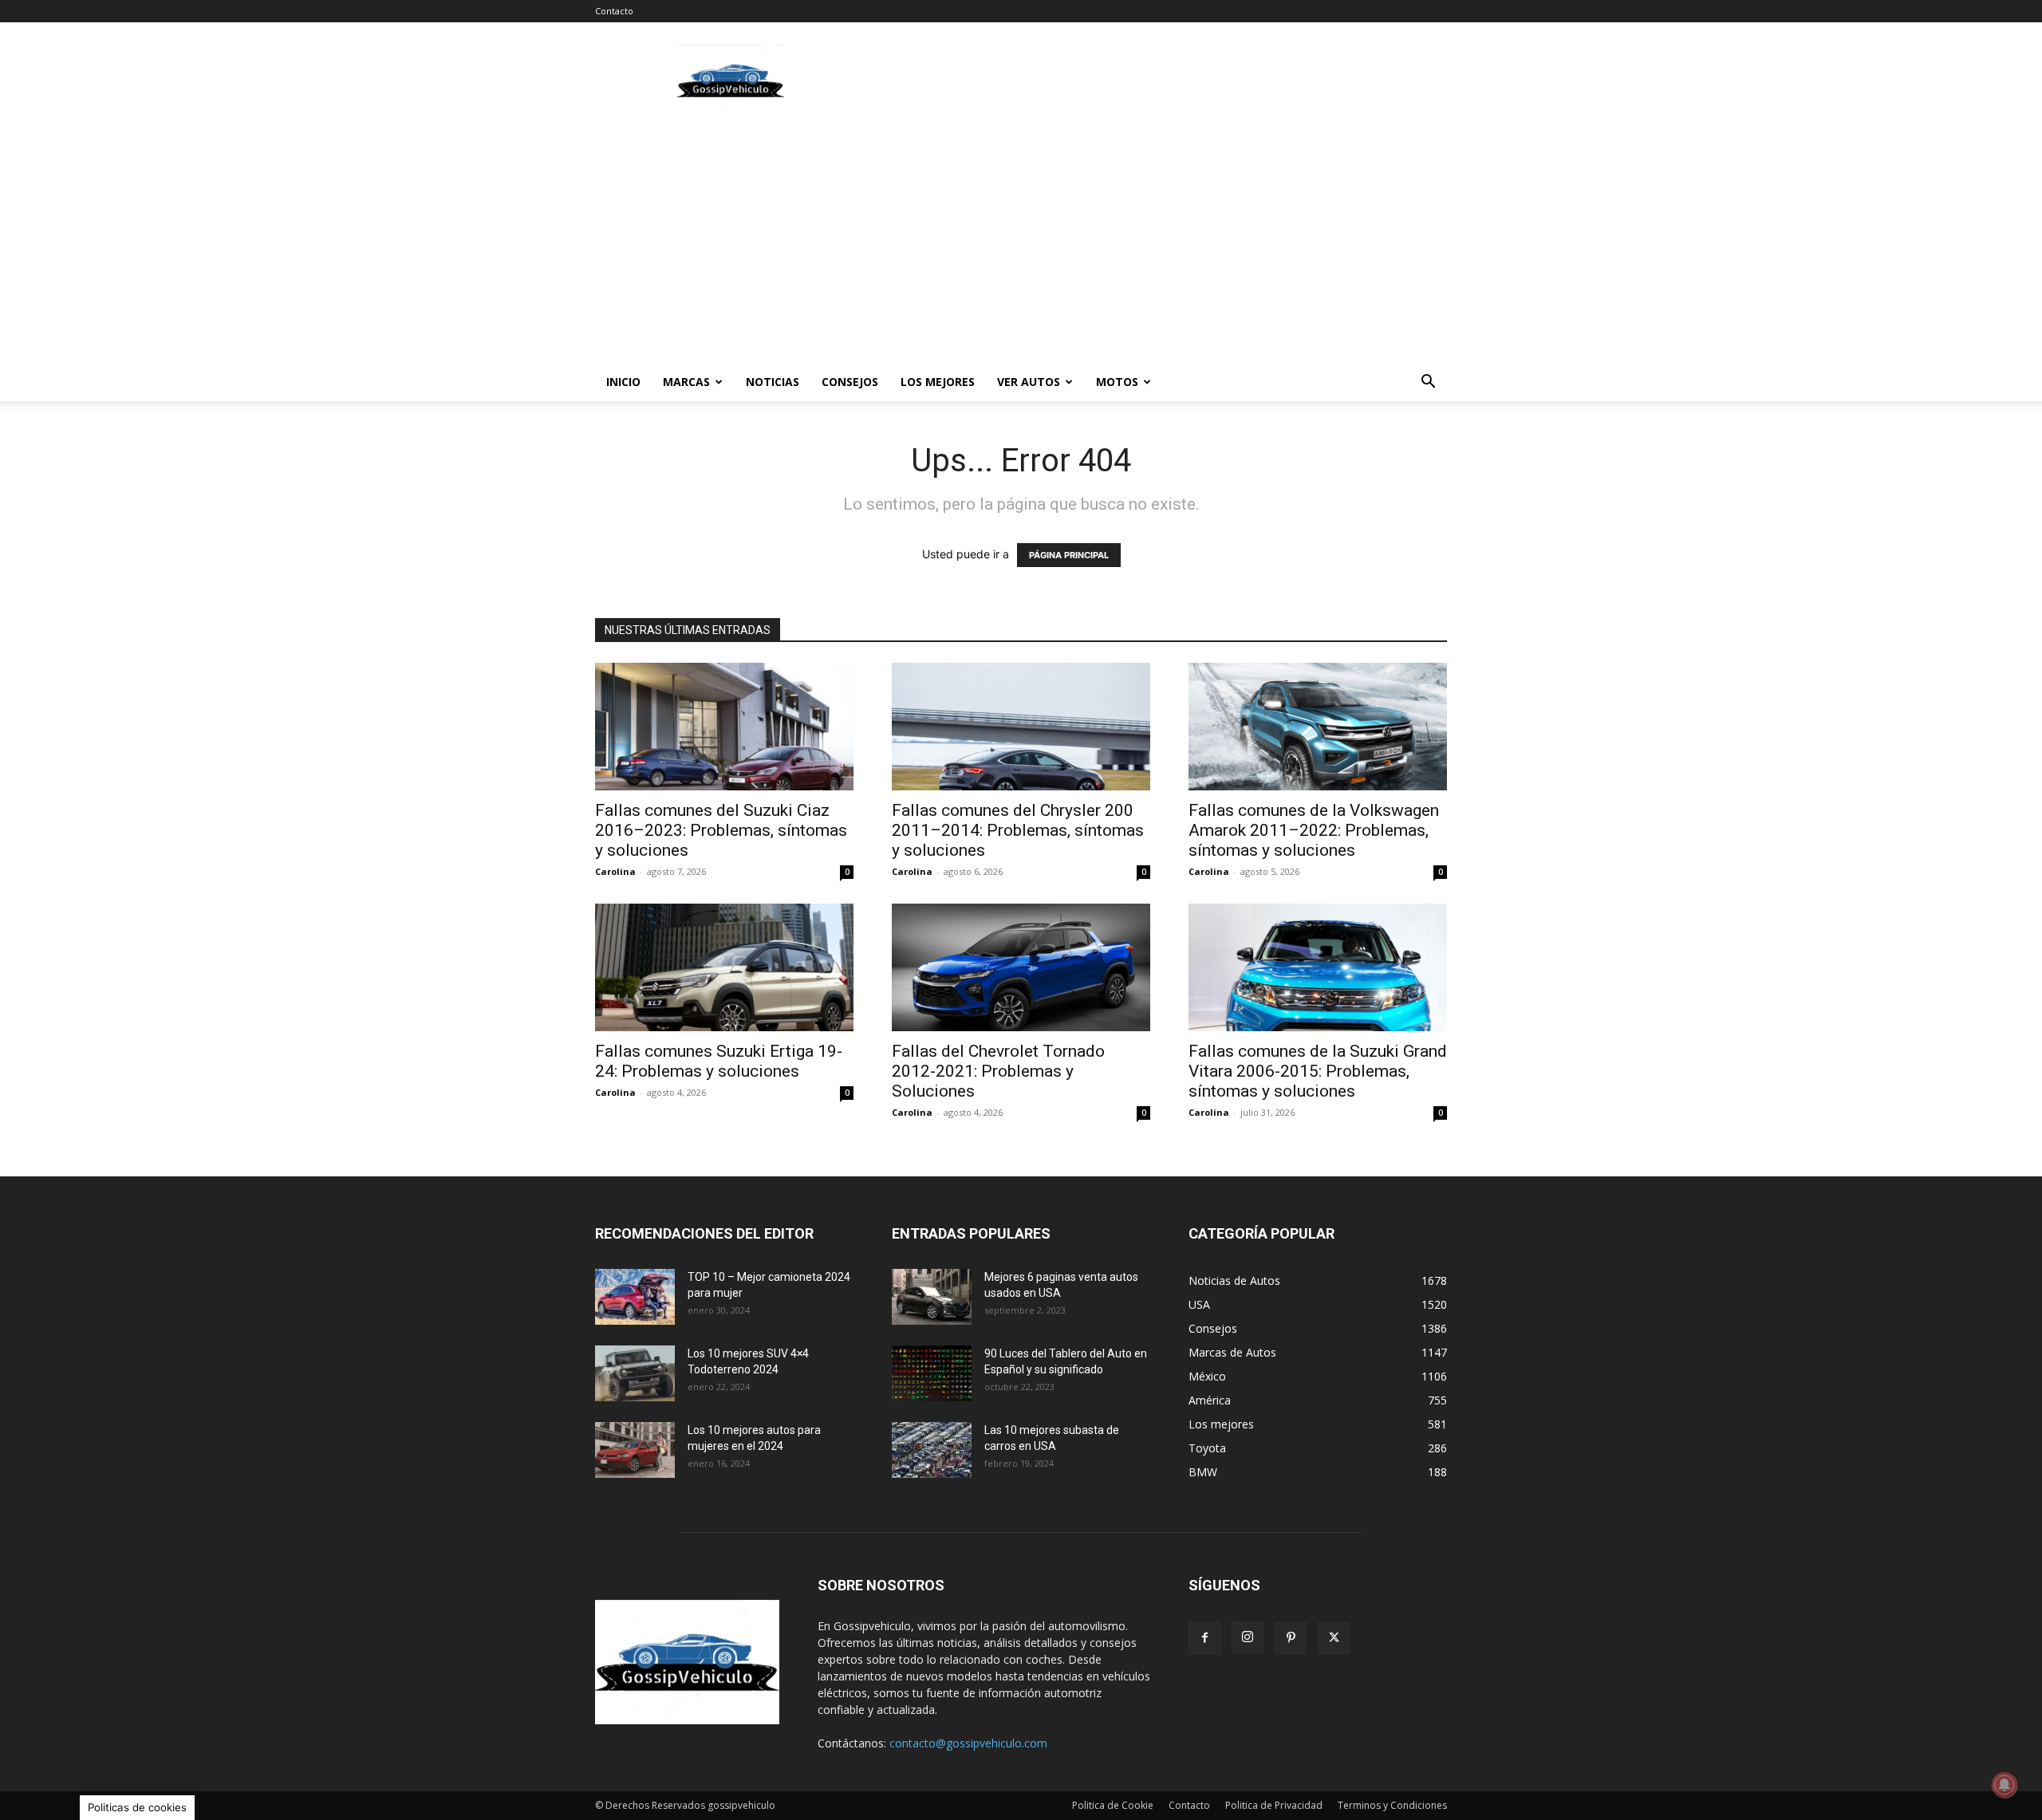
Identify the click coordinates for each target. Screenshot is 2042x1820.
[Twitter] (1334, 1638)
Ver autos (1029, 382)
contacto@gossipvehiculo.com (968, 1743)
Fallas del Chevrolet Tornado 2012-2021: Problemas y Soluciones (998, 1071)
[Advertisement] (1157, 81)
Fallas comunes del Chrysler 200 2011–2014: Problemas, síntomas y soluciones (1018, 830)
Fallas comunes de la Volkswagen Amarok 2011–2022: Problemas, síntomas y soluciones (1314, 830)
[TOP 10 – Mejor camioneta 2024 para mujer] (635, 1297)
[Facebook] (1204, 1638)
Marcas (686, 382)
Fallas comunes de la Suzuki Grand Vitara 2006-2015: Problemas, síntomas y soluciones (1318, 1071)
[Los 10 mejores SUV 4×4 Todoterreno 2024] (635, 1373)
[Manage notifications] (2005, 1785)
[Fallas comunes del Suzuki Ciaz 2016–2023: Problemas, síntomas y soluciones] (724, 727)
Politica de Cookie (1113, 1805)
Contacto (614, 11)
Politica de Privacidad (1274, 1805)
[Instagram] (1248, 1637)
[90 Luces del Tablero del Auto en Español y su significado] (932, 1373)
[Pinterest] (1291, 1638)
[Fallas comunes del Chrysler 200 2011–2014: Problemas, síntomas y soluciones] (1021, 727)
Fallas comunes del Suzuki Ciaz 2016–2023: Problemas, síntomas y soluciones (721, 830)
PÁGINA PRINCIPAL (1069, 555)
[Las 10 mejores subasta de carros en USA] (932, 1450)
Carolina (615, 871)
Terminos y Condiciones (1392, 1805)
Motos (1117, 382)
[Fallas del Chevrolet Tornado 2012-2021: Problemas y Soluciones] (1021, 967)
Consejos (850, 382)
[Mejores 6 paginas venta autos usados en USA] (932, 1297)
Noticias (773, 382)
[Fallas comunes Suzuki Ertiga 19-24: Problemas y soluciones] (724, 967)
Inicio (623, 382)
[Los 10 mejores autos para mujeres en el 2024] (635, 1450)
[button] (1428, 383)
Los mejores (938, 382)
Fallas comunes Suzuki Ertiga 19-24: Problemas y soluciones (719, 1061)
